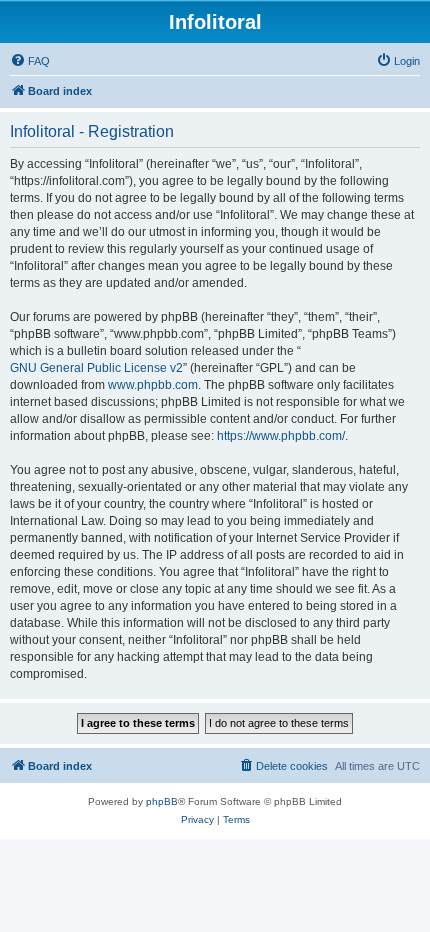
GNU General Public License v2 (96, 368)
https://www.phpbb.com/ (281, 436)
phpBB (162, 801)
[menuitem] (30, 61)
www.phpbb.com (153, 385)
